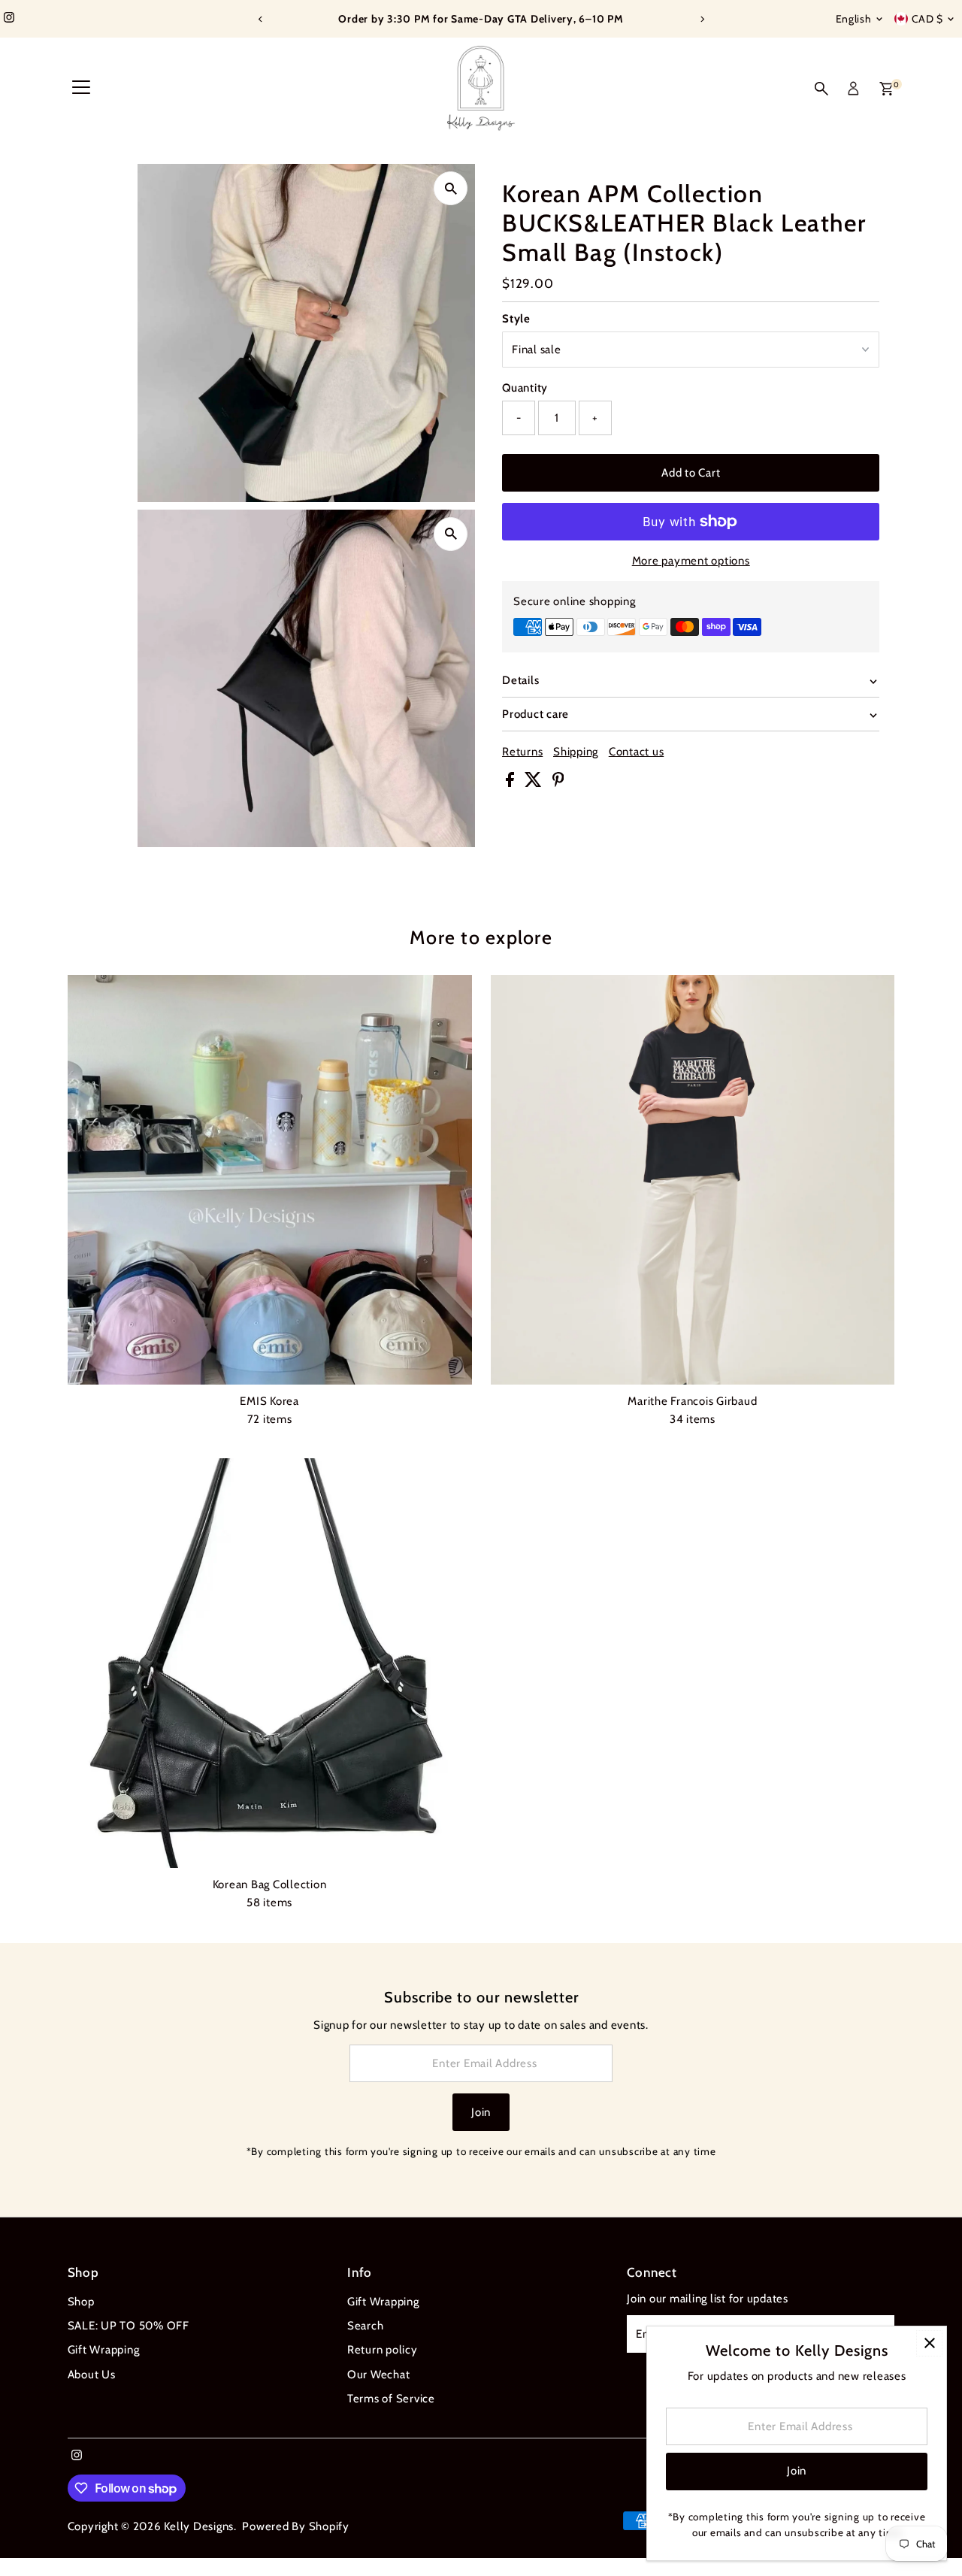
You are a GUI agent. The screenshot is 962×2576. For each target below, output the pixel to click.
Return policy (383, 2350)
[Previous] (260, 19)
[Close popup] (929, 2343)
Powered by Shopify (296, 2526)
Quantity (525, 388)
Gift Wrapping (104, 2350)
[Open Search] (821, 89)
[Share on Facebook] (511, 783)
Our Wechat (379, 2375)
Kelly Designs (199, 2526)
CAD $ (928, 19)
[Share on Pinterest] (558, 783)
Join (481, 2112)
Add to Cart (691, 473)
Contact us (637, 752)
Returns (522, 752)
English (854, 19)
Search (366, 2326)
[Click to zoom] (451, 188)
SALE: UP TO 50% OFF (129, 2326)
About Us (92, 2375)
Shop (81, 2302)
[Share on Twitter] (535, 783)
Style (516, 319)
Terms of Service (391, 2399)
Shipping (576, 752)
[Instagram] (9, 19)
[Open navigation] (81, 89)
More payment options (691, 561)
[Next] (702, 19)
